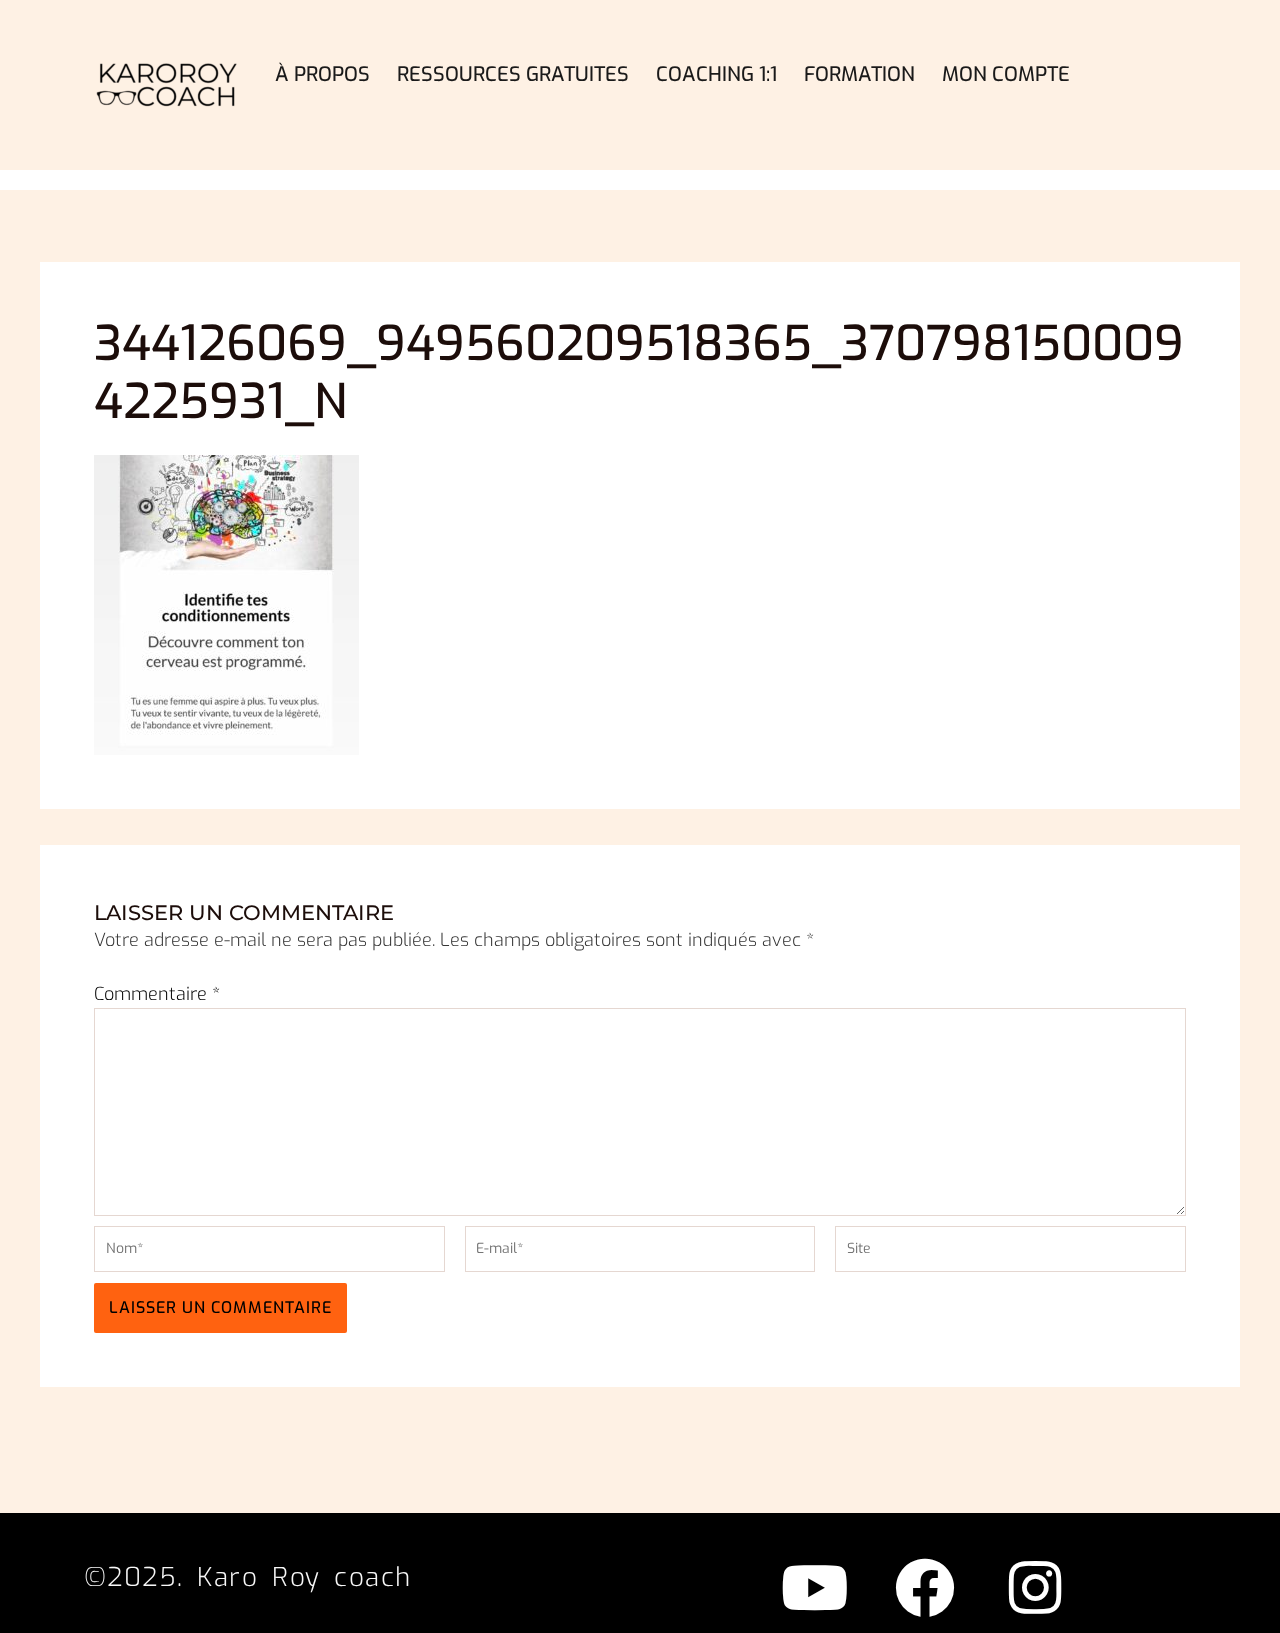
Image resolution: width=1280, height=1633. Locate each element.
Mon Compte (1006, 74)
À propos (322, 74)
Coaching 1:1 (716, 74)
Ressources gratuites (513, 74)
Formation (859, 74)
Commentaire (157, 994)
